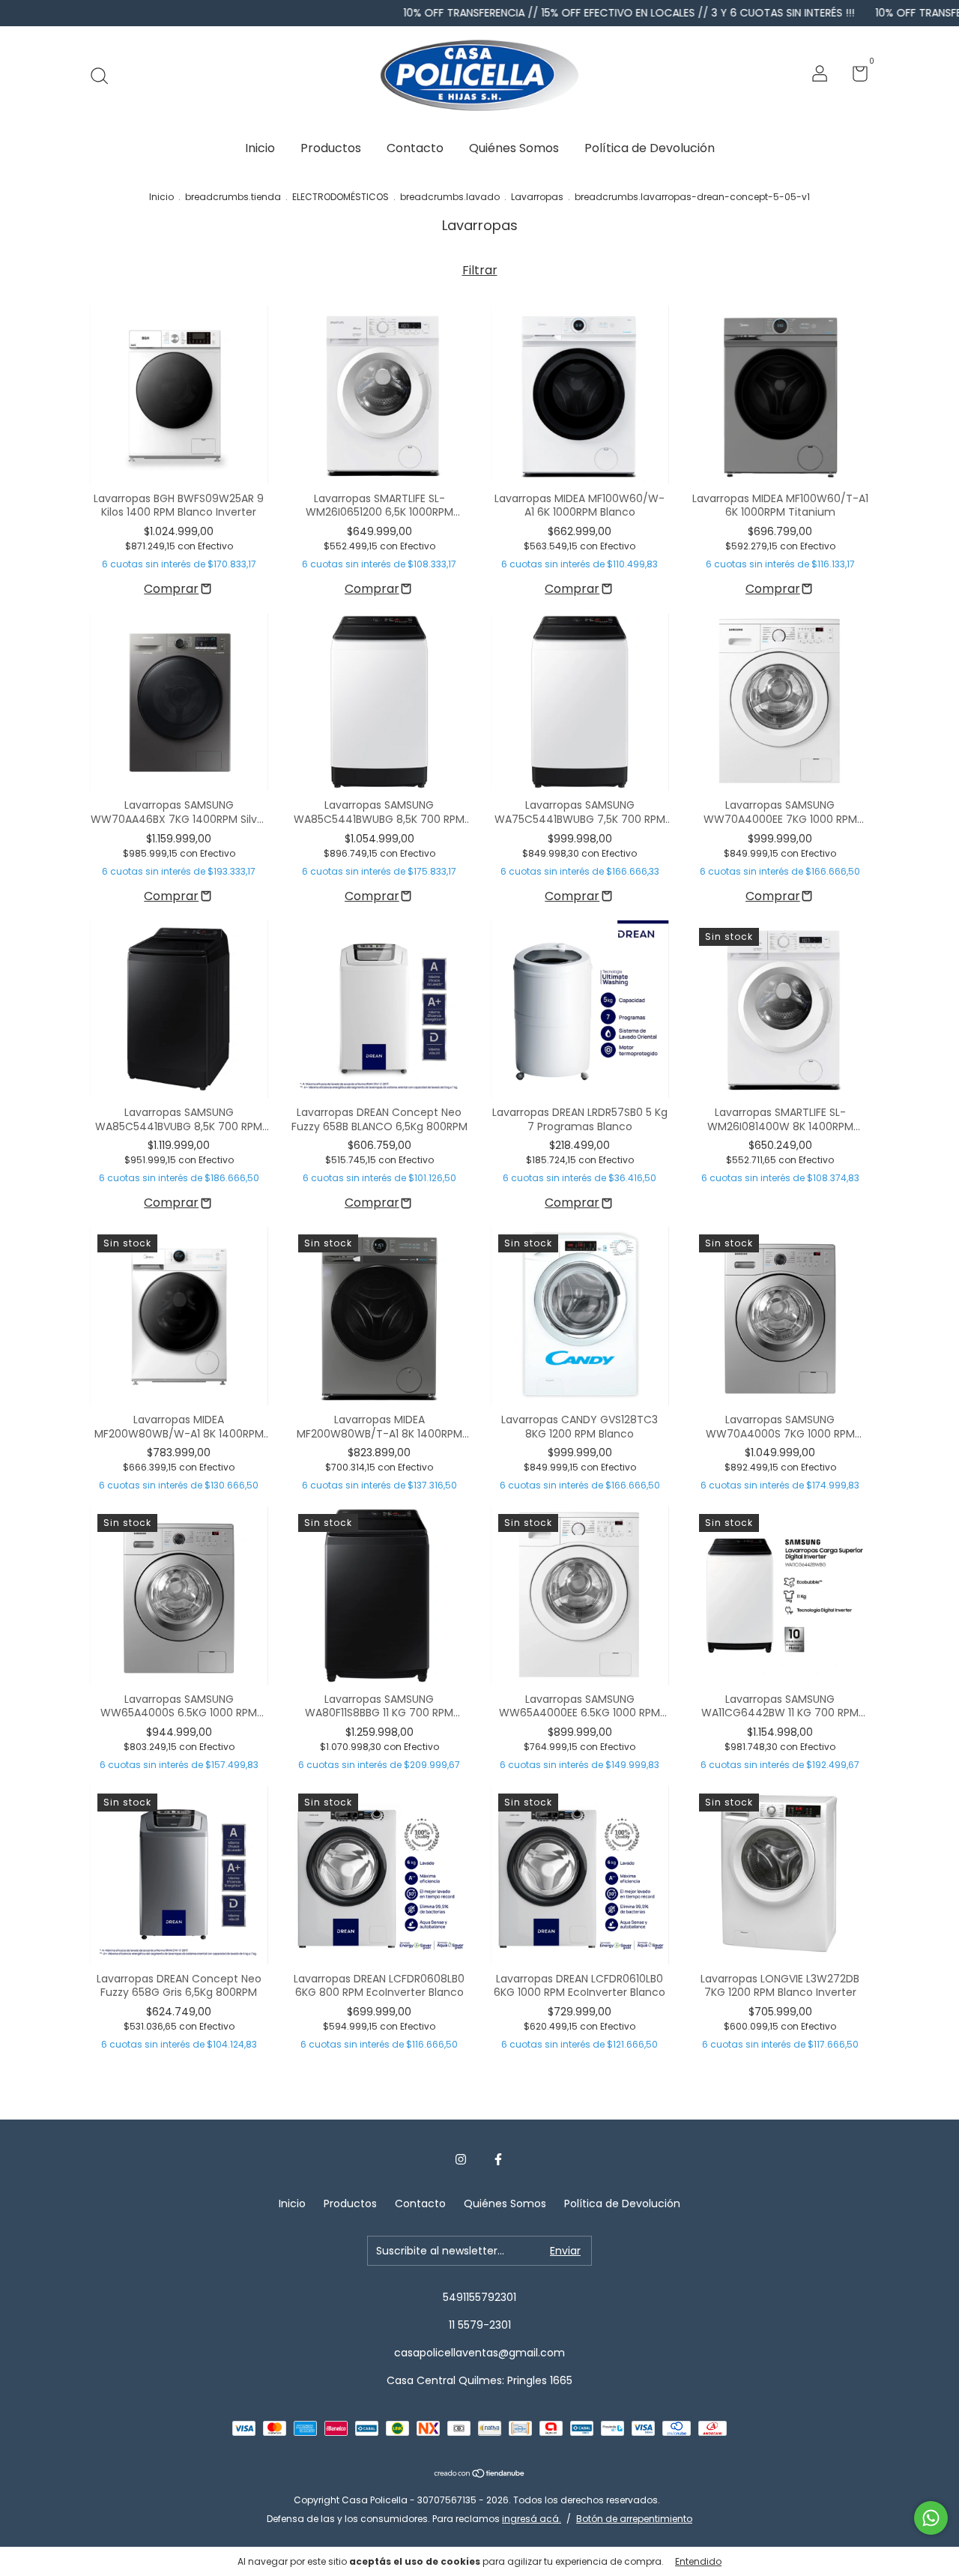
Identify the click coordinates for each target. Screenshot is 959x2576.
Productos (331, 148)
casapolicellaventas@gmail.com (479, 2353)
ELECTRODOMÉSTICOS (341, 197)
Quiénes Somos (514, 148)
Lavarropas (537, 197)
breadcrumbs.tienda (233, 197)
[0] (854, 76)
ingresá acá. (532, 2519)
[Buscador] (105, 76)
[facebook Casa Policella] (498, 2160)
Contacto (415, 148)
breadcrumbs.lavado (450, 197)
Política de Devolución (650, 148)
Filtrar (480, 270)
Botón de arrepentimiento (634, 2519)
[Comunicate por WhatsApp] (931, 2518)
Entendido (698, 2561)
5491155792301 (479, 2297)
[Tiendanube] (480, 2474)
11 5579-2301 (480, 2325)
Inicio (260, 148)
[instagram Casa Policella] (461, 2160)
